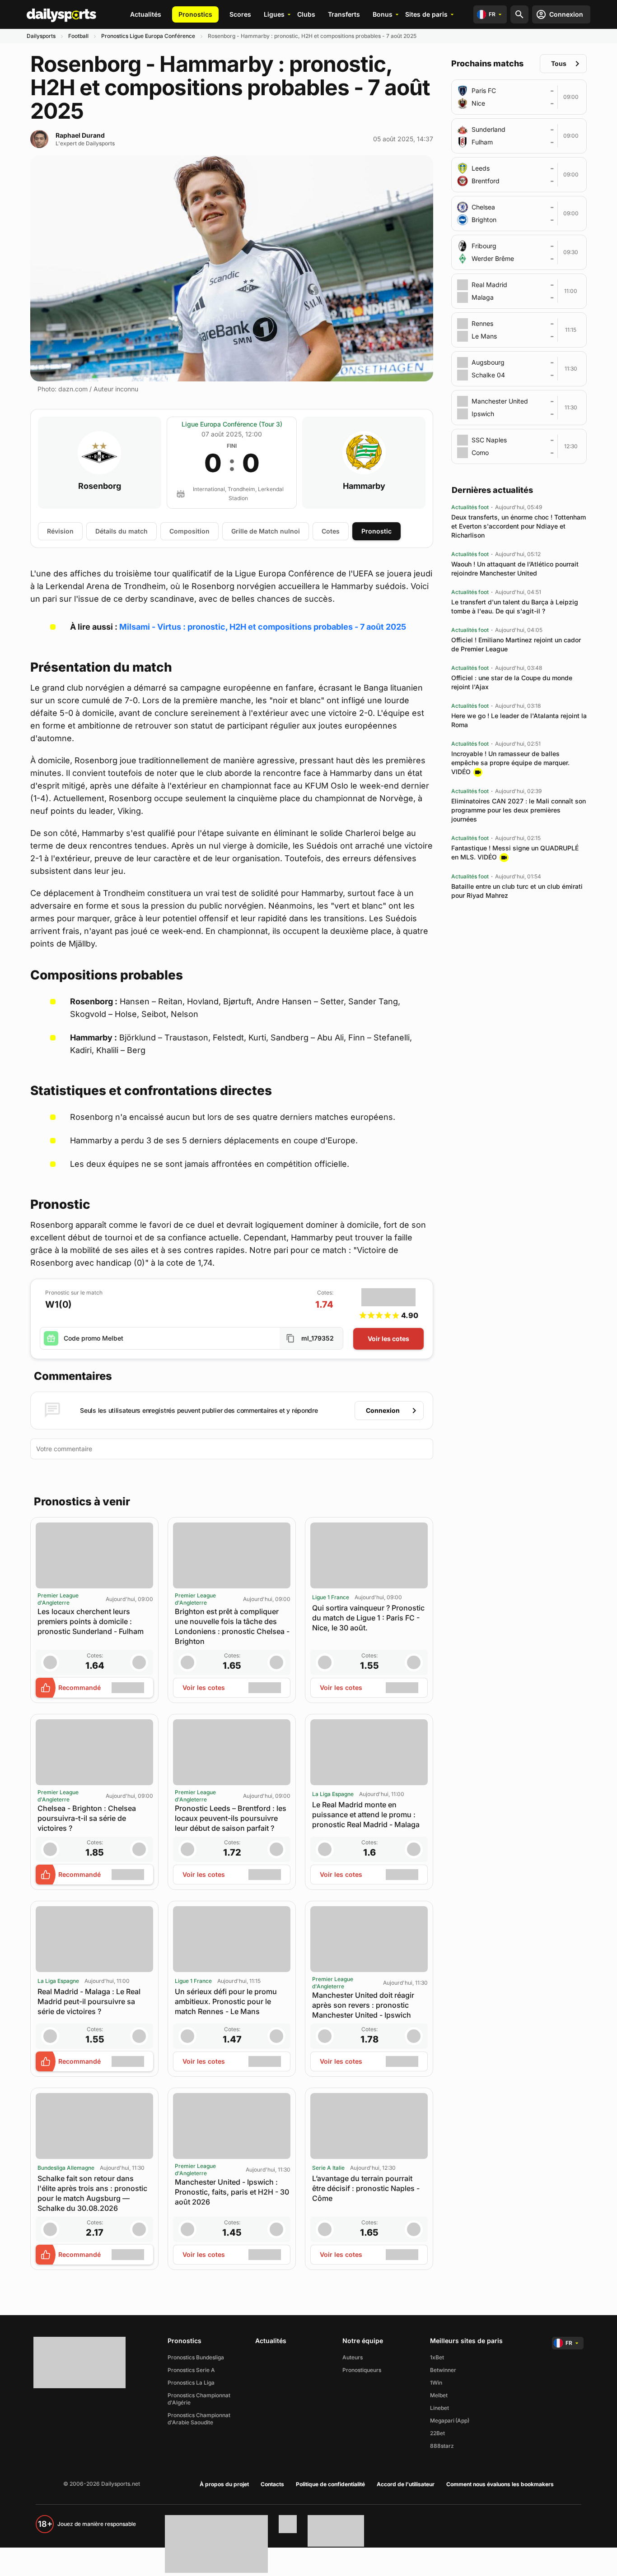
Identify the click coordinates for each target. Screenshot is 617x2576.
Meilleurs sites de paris (466, 2341)
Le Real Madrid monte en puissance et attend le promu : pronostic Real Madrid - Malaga (366, 1815)
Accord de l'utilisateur (406, 2484)
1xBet (437, 2357)
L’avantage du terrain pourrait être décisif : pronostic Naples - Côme (366, 2188)
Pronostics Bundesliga (196, 2357)
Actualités (146, 14)
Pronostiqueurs (362, 2370)
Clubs (306, 14)
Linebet (439, 2408)
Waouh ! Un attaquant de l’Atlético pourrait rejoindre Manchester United (515, 569)
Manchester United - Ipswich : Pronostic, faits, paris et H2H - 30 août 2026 (232, 2192)
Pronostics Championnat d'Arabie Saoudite (199, 2419)
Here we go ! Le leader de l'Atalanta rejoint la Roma (519, 720)
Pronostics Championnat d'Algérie (199, 2399)
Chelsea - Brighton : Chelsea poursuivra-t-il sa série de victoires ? (87, 1818)
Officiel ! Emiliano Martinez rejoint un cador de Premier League (516, 644)
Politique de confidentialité (330, 2484)
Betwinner (443, 2370)
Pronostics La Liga (191, 2383)
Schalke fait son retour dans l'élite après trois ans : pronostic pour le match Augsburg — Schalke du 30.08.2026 (92, 2193)
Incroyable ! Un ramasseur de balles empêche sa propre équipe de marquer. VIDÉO (510, 763)
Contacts (272, 2484)
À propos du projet (224, 2484)
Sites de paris (426, 14)
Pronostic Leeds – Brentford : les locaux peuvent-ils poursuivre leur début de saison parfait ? (231, 1818)
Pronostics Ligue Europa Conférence (148, 36)
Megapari (442, 2421)
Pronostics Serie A (191, 2370)
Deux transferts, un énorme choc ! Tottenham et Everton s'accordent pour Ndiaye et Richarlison (519, 526)
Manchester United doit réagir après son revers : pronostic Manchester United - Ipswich (363, 2005)
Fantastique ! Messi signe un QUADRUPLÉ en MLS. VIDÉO (515, 852)
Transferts (344, 14)
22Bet (437, 2433)
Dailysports (41, 36)
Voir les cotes (388, 1339)
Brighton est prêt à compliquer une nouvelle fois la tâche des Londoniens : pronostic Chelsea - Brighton (232, 1626)
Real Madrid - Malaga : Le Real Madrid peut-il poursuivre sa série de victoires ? (89, 2001)
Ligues (274, 14)
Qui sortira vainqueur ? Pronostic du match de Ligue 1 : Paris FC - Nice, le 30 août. (368, 1618)
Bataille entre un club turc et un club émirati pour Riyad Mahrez (517, 891)
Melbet (439, 2395)
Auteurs (353, 2357)
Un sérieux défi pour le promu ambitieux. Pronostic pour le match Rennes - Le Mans (226, 2001)
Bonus (383, 14)
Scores (240, 14)
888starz (442, 2446)
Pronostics (195, 14)
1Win (436, 2383)
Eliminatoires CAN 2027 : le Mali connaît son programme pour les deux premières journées (519, 810)
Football (78, 36)
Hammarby (364, 486)
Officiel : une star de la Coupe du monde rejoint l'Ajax (512, 682)
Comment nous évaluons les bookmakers (500, 2484)
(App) (462, 2421)
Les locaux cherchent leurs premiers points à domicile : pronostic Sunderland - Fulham (91, 1621)
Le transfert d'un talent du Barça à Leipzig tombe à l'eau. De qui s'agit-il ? (515, 606)
